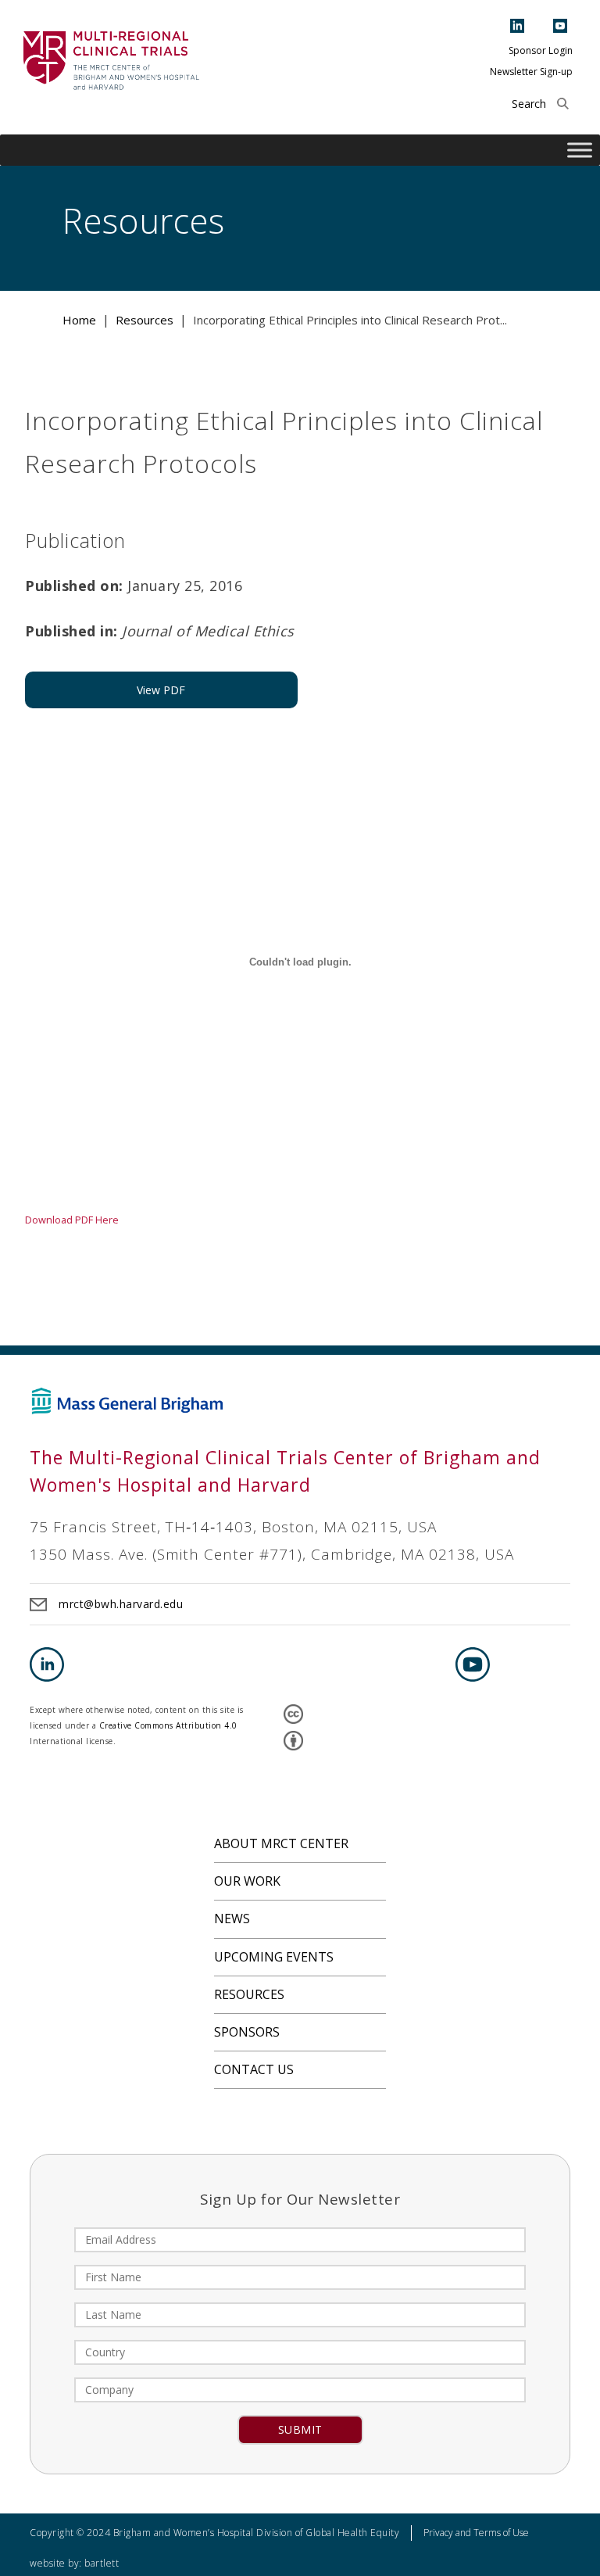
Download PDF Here (72, 1220)
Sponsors (247, 2032)
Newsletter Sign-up (531, 72)
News (232, 1919)
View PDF (161, 690)
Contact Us (254, 2069)
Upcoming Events (274, 1957)
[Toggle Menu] (580, 150)
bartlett (102, 2563)
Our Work (247, 1881)
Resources (249, 1994)
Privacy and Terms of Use (476, 2533)
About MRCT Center (281, 1843)
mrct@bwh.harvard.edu (121, 1604)
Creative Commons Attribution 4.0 (168, 1725)
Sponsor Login (541, 50)
